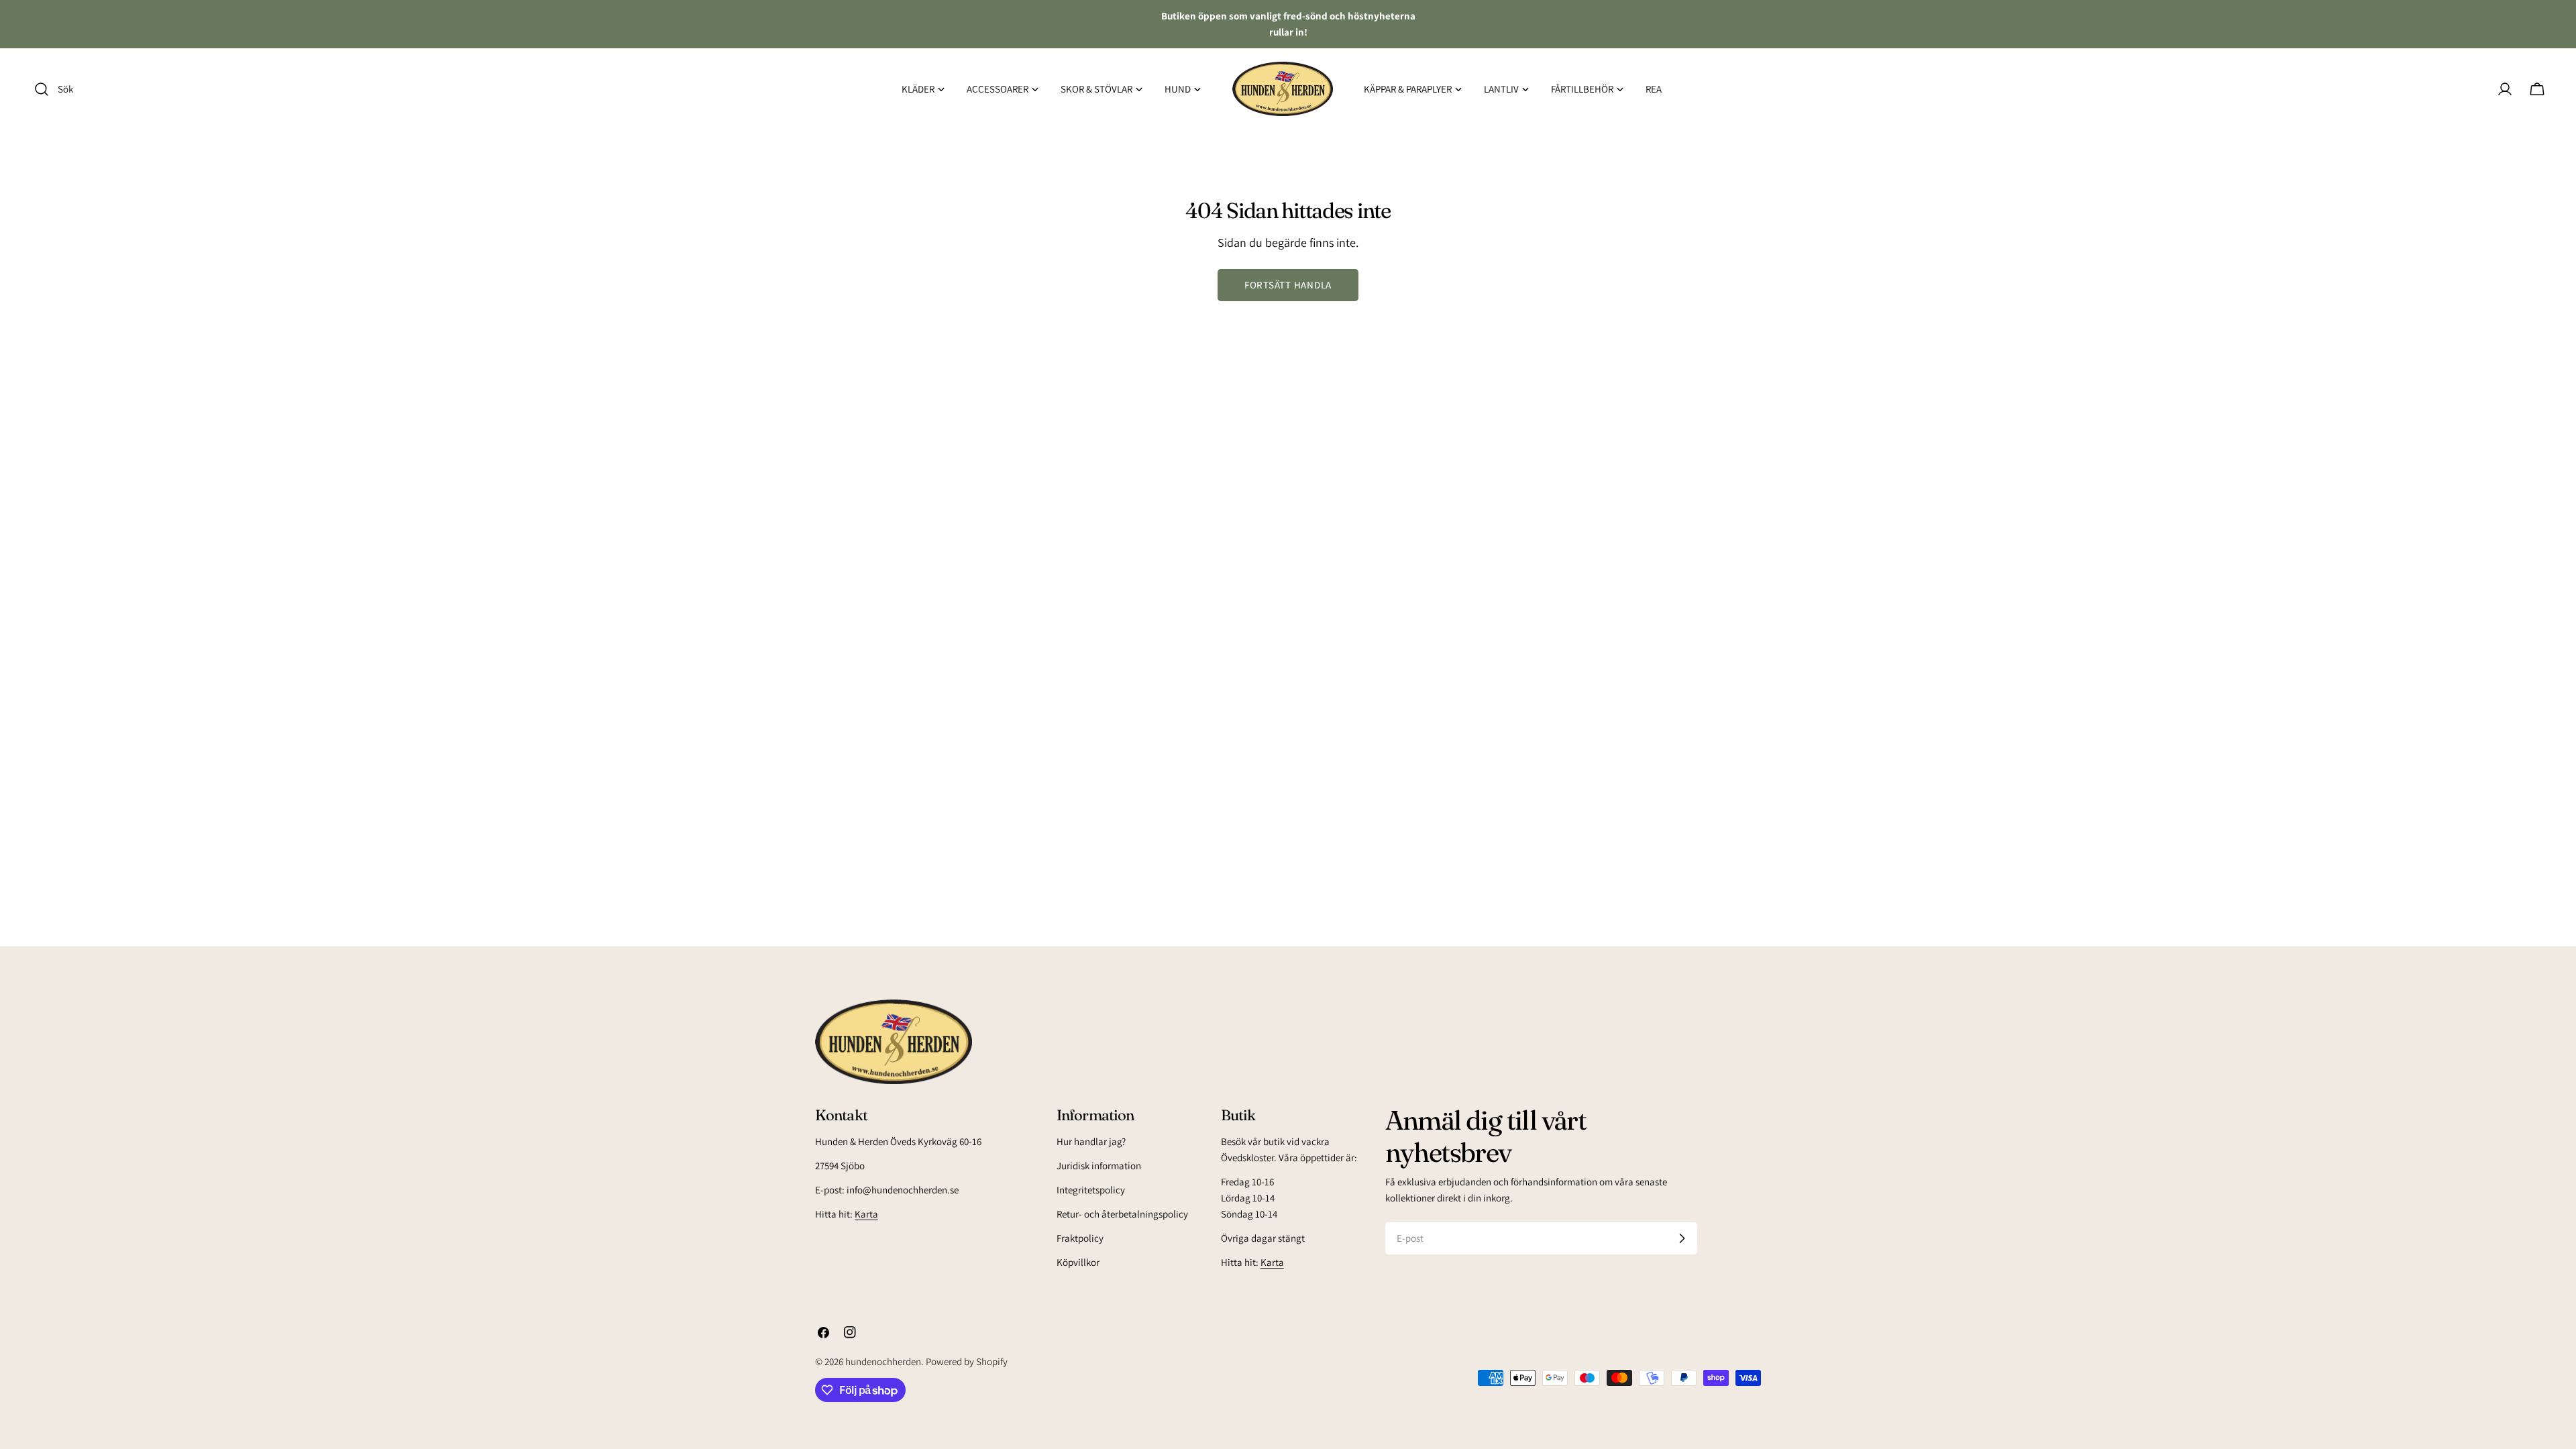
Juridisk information (1099, 1166)
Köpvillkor (1078, 1262)
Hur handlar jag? (1091, 1141)
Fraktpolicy (1080, 1238)
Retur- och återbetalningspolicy (1122, 1214)
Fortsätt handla (1288, 285)
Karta (866, 1214)
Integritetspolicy (1091, 1190)
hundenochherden (883, 1361)
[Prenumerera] (1682, 1238)
